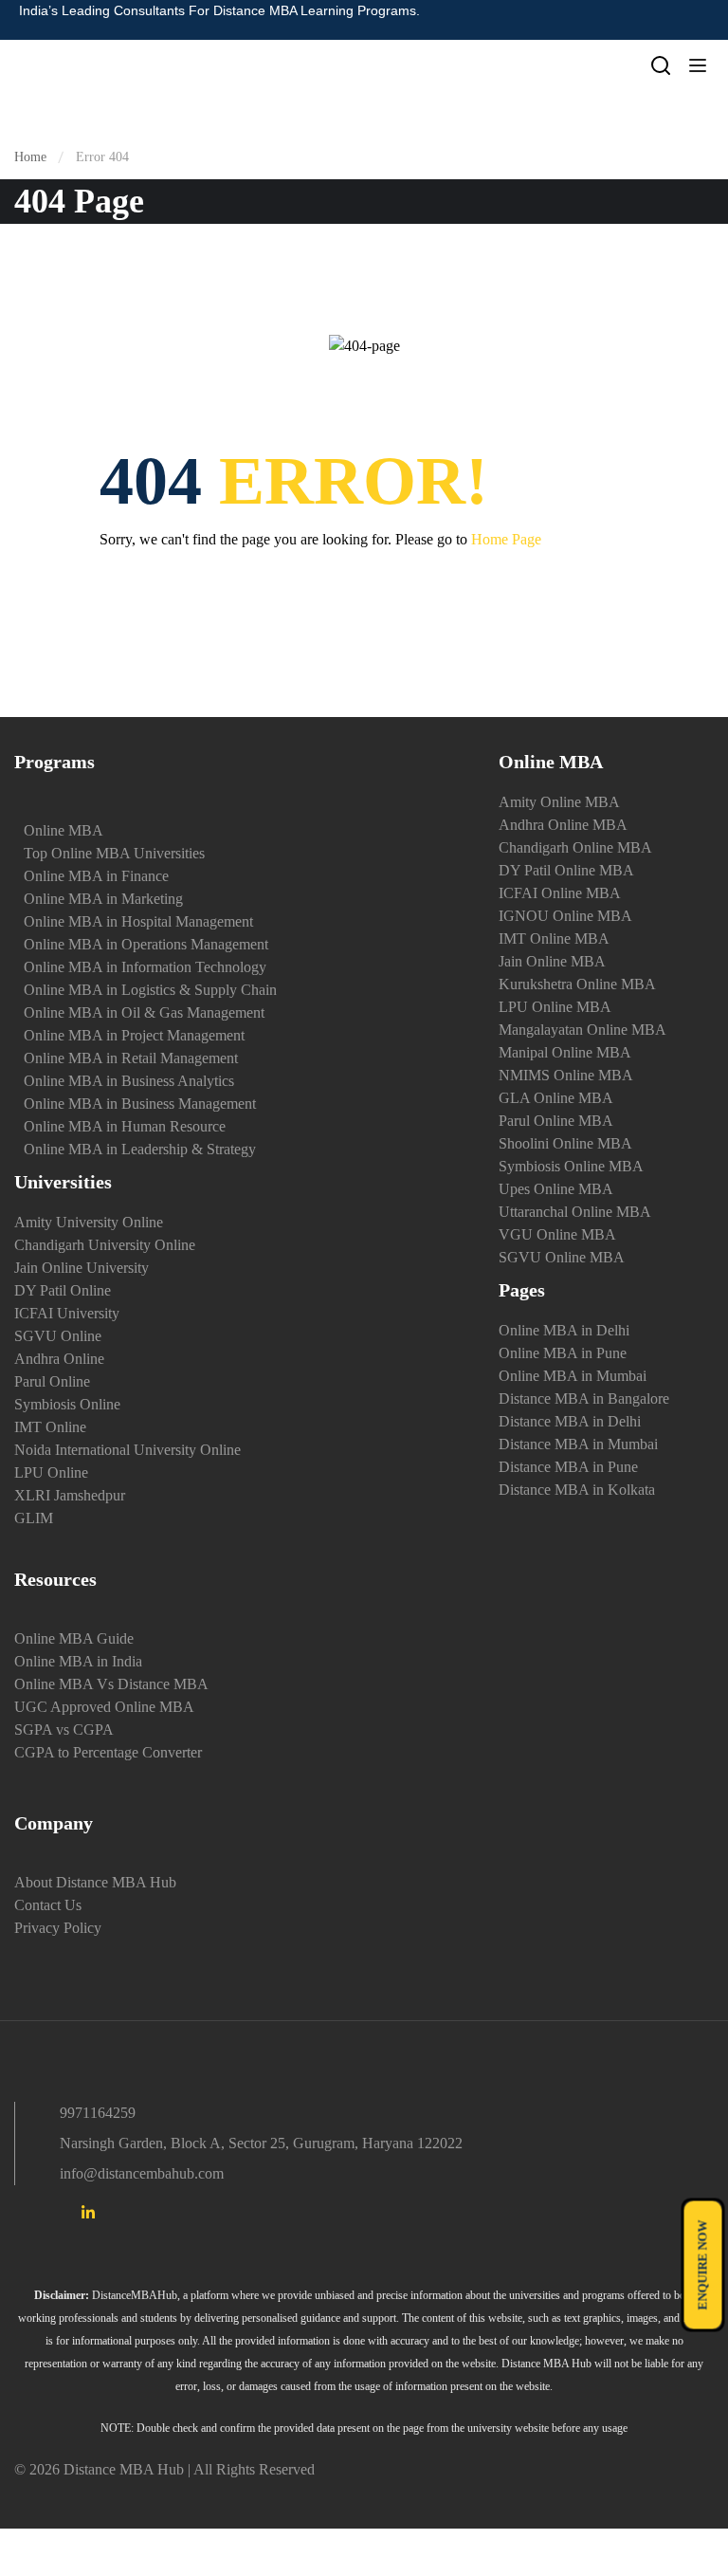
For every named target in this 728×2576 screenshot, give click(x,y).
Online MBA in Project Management (134, 1035)
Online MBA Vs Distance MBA (111, 1684)
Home (30, 157)
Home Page (506, 539)
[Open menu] (700, 69)
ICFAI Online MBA (560, 893)
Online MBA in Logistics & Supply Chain (150, 990)
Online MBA (64, 830)
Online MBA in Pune (563, 1353)
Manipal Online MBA (565, 1052)
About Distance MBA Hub (95, 1882)
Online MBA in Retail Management (131, 1058)
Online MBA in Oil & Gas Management (144, 1012)
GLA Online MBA (556, 1098)
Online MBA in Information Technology (145, 967)
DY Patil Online (63, 1290)
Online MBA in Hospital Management (138, 921)
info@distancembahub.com (142, 2173)
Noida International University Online (127, 1450)
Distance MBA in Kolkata (577, 1490)
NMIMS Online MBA (566, 1075)
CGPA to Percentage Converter (108, 1752)
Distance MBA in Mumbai (578, 1444)
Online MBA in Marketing (103, 899)
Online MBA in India (78, 1661)
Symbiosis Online (67, 1404)
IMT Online (50, 1427)
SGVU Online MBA (562, 1257)
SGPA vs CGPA (64, 1730)
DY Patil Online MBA (566, 870)
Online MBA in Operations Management (146, 944)
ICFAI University (67, 1313)
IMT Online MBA (554, 938)
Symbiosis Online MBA (571, 1166)
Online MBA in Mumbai (573, 1376)
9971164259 (98, 2113)
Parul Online (52, 1381)
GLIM (34, 1518)
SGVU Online (58, 1336)
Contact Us (48, 1905)
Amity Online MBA (559, 802)
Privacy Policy (58, 1928)
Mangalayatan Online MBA (582, 1030)
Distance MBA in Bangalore (584, 1398)
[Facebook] (22, 2216)
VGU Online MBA (557, 1234)
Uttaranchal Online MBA (575, 1212)
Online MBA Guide (74, 1638)
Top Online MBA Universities (114, 853)
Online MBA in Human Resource (125, 1126)
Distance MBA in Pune (568, 1467)
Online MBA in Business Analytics (129, 1081)
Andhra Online (59, 1359)
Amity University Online (89, 1222)
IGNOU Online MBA (565, 916)
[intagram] (55, 2216)
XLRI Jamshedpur (70, 1495)
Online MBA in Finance (96, 876)
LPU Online (51, 1472)
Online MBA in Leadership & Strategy (140, 1149)
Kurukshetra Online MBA (577, 984)
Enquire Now (703, 2265)
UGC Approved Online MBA (104, 1707)
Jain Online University (82, 1268)
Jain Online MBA (552, 961)
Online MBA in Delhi (564, 1330)
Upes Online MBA (556, 1189)
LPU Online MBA (555, 1007)
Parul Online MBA (556, 1121)
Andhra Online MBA (563, 825)
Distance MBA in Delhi (570, 1421)
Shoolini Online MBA (565, 1143)
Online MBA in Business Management (140, 1104)
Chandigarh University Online (105, 1245)
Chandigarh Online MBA (575, 847)
